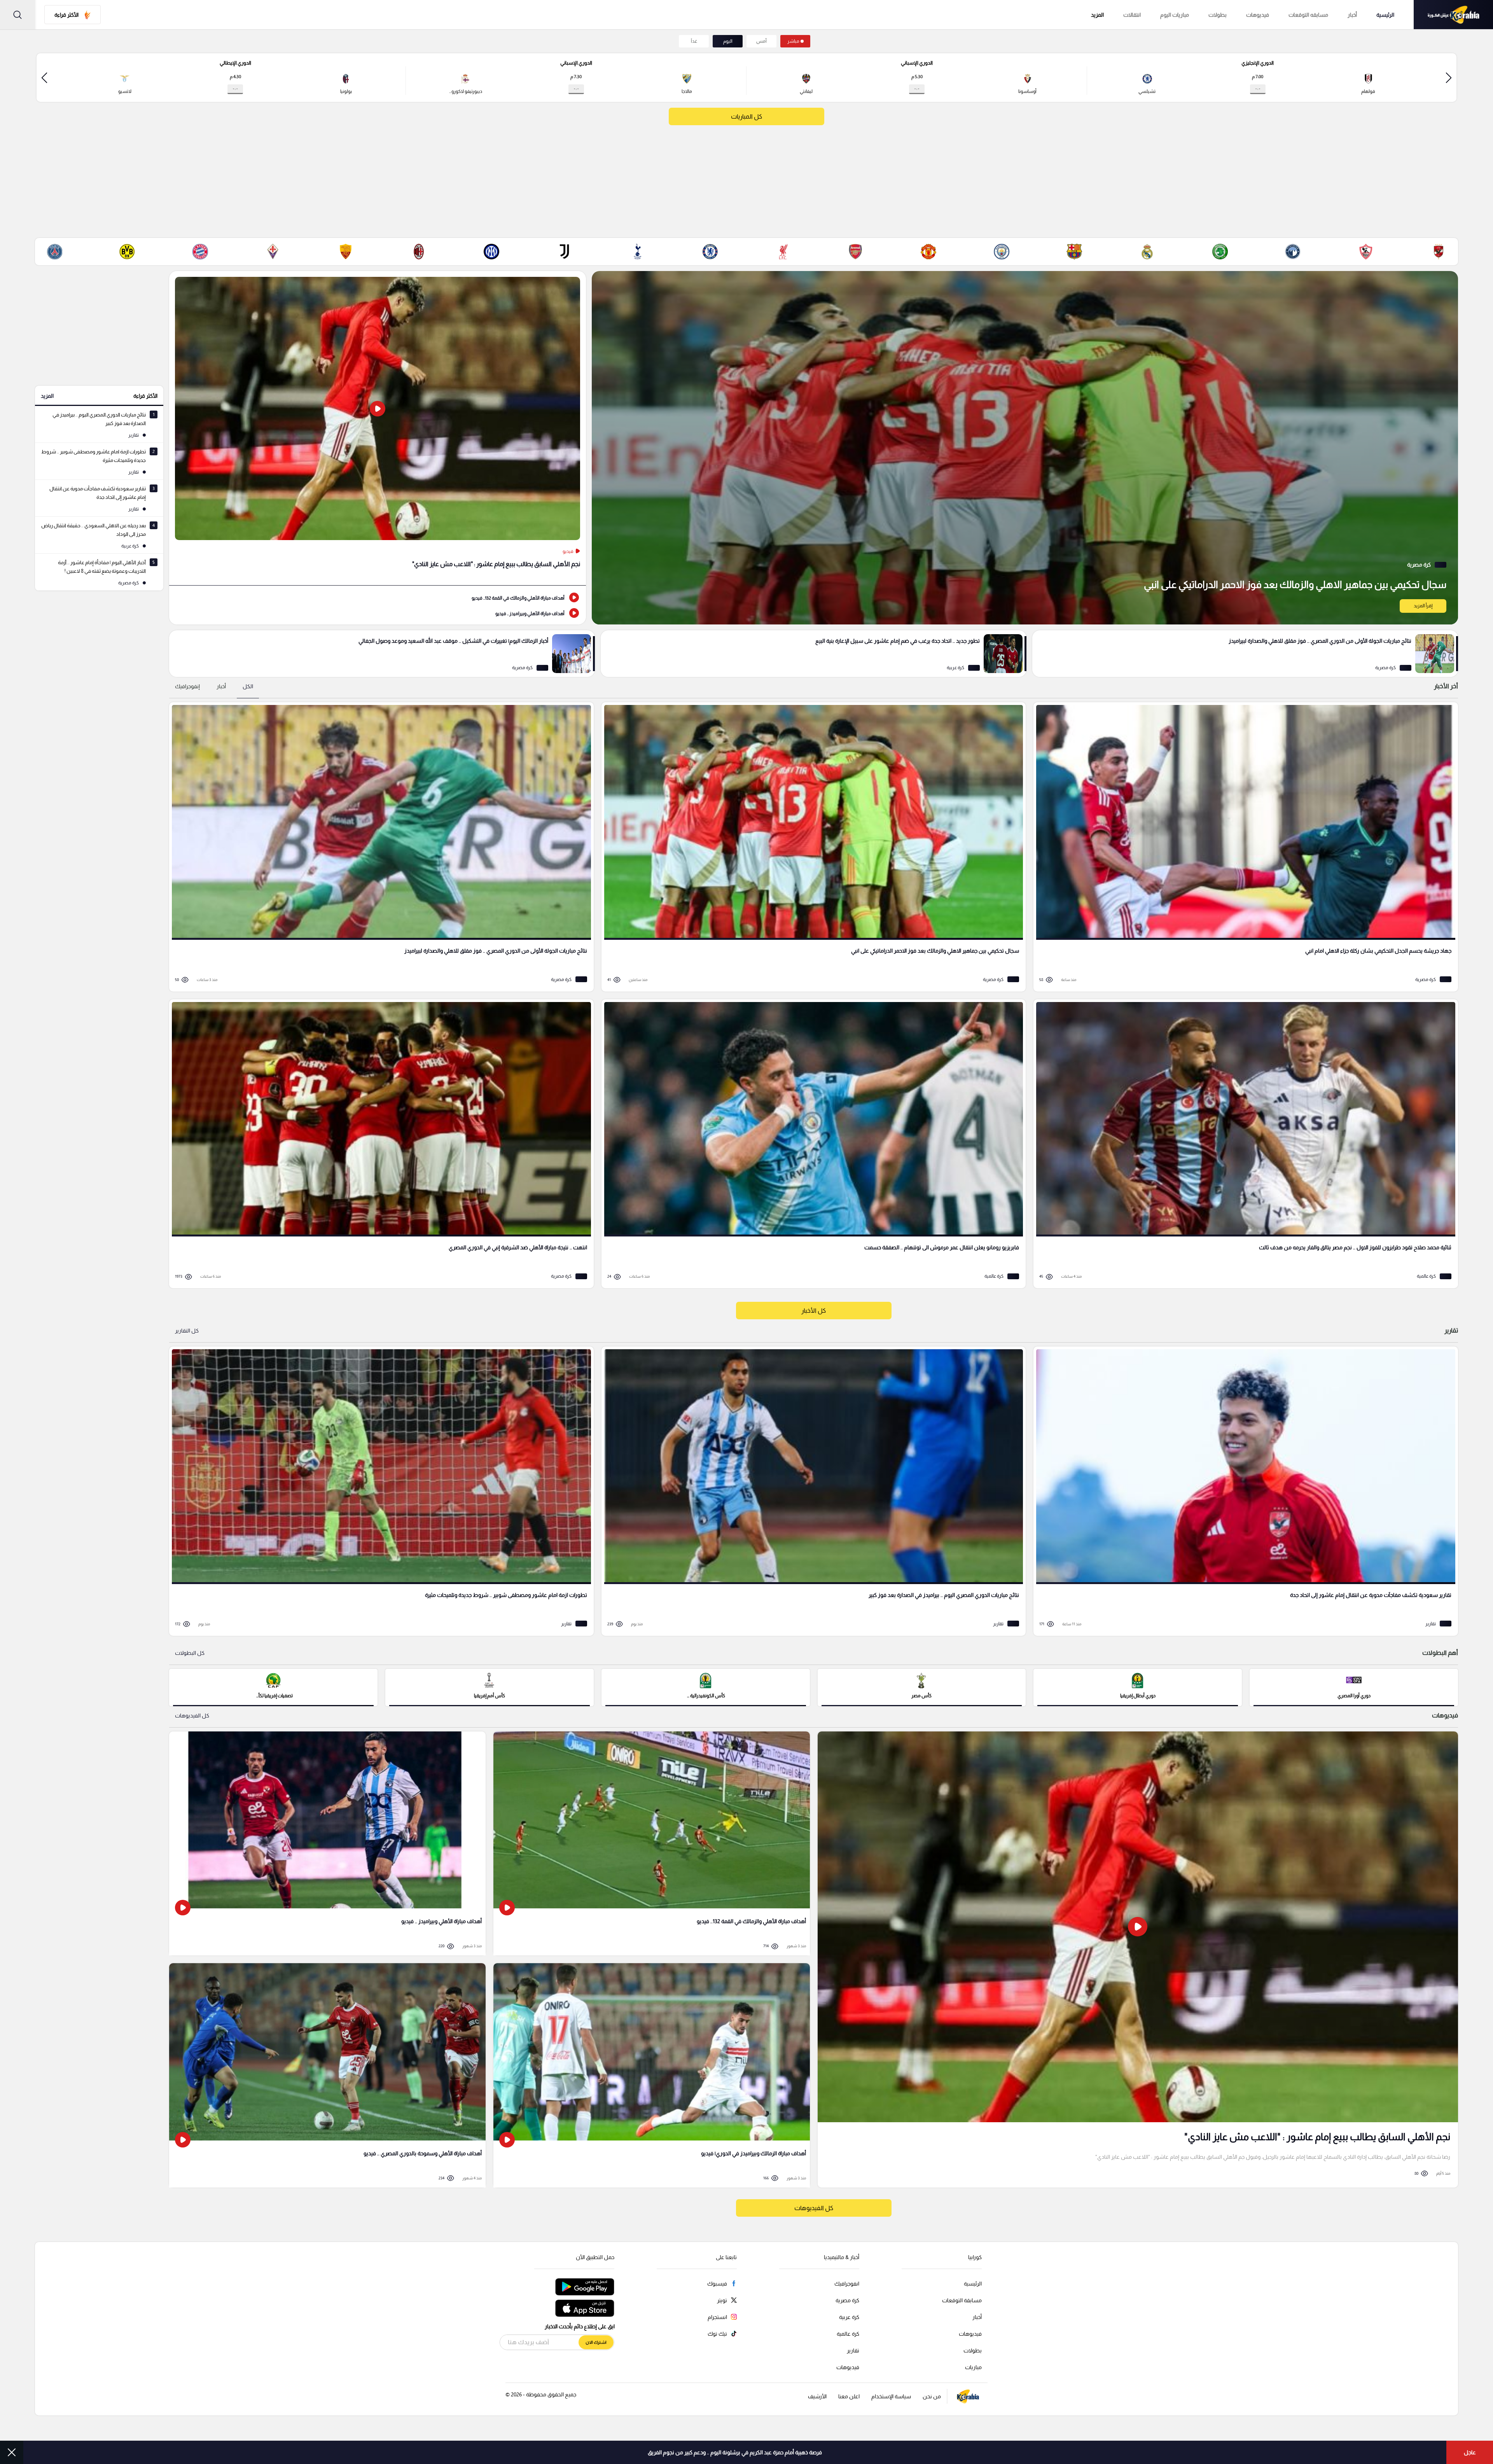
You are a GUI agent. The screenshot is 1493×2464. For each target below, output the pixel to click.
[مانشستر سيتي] (1002, 252)
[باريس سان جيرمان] (54, 252)
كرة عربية (849, 2317)
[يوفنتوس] (565, 252)
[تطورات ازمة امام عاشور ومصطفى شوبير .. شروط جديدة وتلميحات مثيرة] (379, 1491)
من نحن (932, 2396)
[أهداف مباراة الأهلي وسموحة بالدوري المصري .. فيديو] (327, 2075)
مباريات (973, 2367)
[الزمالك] (1366, 252)
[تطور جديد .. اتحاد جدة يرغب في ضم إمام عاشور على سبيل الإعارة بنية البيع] (814, 654)
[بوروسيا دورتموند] (127, 252)
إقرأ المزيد (1423, 606)
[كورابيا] (1453, 15)
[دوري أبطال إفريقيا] (1138, 1687)
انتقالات (1132, 15)
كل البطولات (190, 1653)
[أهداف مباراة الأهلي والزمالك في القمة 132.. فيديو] (378, 597)
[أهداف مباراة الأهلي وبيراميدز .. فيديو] (378, 613)
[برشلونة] (1074, 252)
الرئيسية (1385, 15)
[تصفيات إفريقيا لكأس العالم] (273, 1687)
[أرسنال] (856, 252)
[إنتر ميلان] (491, 252)
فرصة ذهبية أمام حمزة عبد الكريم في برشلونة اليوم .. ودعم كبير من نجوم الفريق (735, 2452)
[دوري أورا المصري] (1354, 1687)
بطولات (1218, 15)
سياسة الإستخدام (891, 2396)
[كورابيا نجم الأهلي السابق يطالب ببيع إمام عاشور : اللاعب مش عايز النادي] (1138, 1959)
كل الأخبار (814, 1311)
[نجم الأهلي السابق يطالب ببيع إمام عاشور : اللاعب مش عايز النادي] (378, 428)
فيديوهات (1258, 15)
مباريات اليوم (1175, 15)
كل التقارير (187, 1331)
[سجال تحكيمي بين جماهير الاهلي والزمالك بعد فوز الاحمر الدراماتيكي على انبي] (1025, 448)
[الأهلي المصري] (1439, 252)
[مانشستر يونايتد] (928, 252)
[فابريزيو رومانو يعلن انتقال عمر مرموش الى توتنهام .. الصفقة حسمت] (811, 1144)
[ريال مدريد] (1147, 252)
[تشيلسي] (710, 252)
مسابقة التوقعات (962, 2300)
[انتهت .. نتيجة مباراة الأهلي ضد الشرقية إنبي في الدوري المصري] (379, 1144)
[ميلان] (419, 252)
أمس (761, 41)
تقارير (853, 2350)
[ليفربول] (783, 252)
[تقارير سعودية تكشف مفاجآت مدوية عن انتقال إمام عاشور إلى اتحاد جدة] (1243, 1491)
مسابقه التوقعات (1308, 15)
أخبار (1352, 15)
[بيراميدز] (1293, 252)
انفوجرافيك (847, 2284)
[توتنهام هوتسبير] (637, 252)
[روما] (346, 252)
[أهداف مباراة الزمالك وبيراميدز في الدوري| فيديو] (652, 2075)
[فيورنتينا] (273, 252)
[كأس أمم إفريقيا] (490, 1687)
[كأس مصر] (922, 1687)
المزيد (47, 396)
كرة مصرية (847, 2300)
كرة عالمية (848, 2334)
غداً (694, 41)
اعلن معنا (849, 2396)
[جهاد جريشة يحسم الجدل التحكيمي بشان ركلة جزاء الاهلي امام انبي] (1243, 847)
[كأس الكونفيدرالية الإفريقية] (706, 1687)
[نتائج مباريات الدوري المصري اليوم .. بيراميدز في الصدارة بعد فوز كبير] (811, 1491)
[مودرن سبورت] (1220, 252)
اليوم (728, 41)
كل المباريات (746, 116)
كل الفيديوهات (192, 1716)
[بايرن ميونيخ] (200, 252)
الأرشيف (817, 2396)
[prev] (1449, 78)
